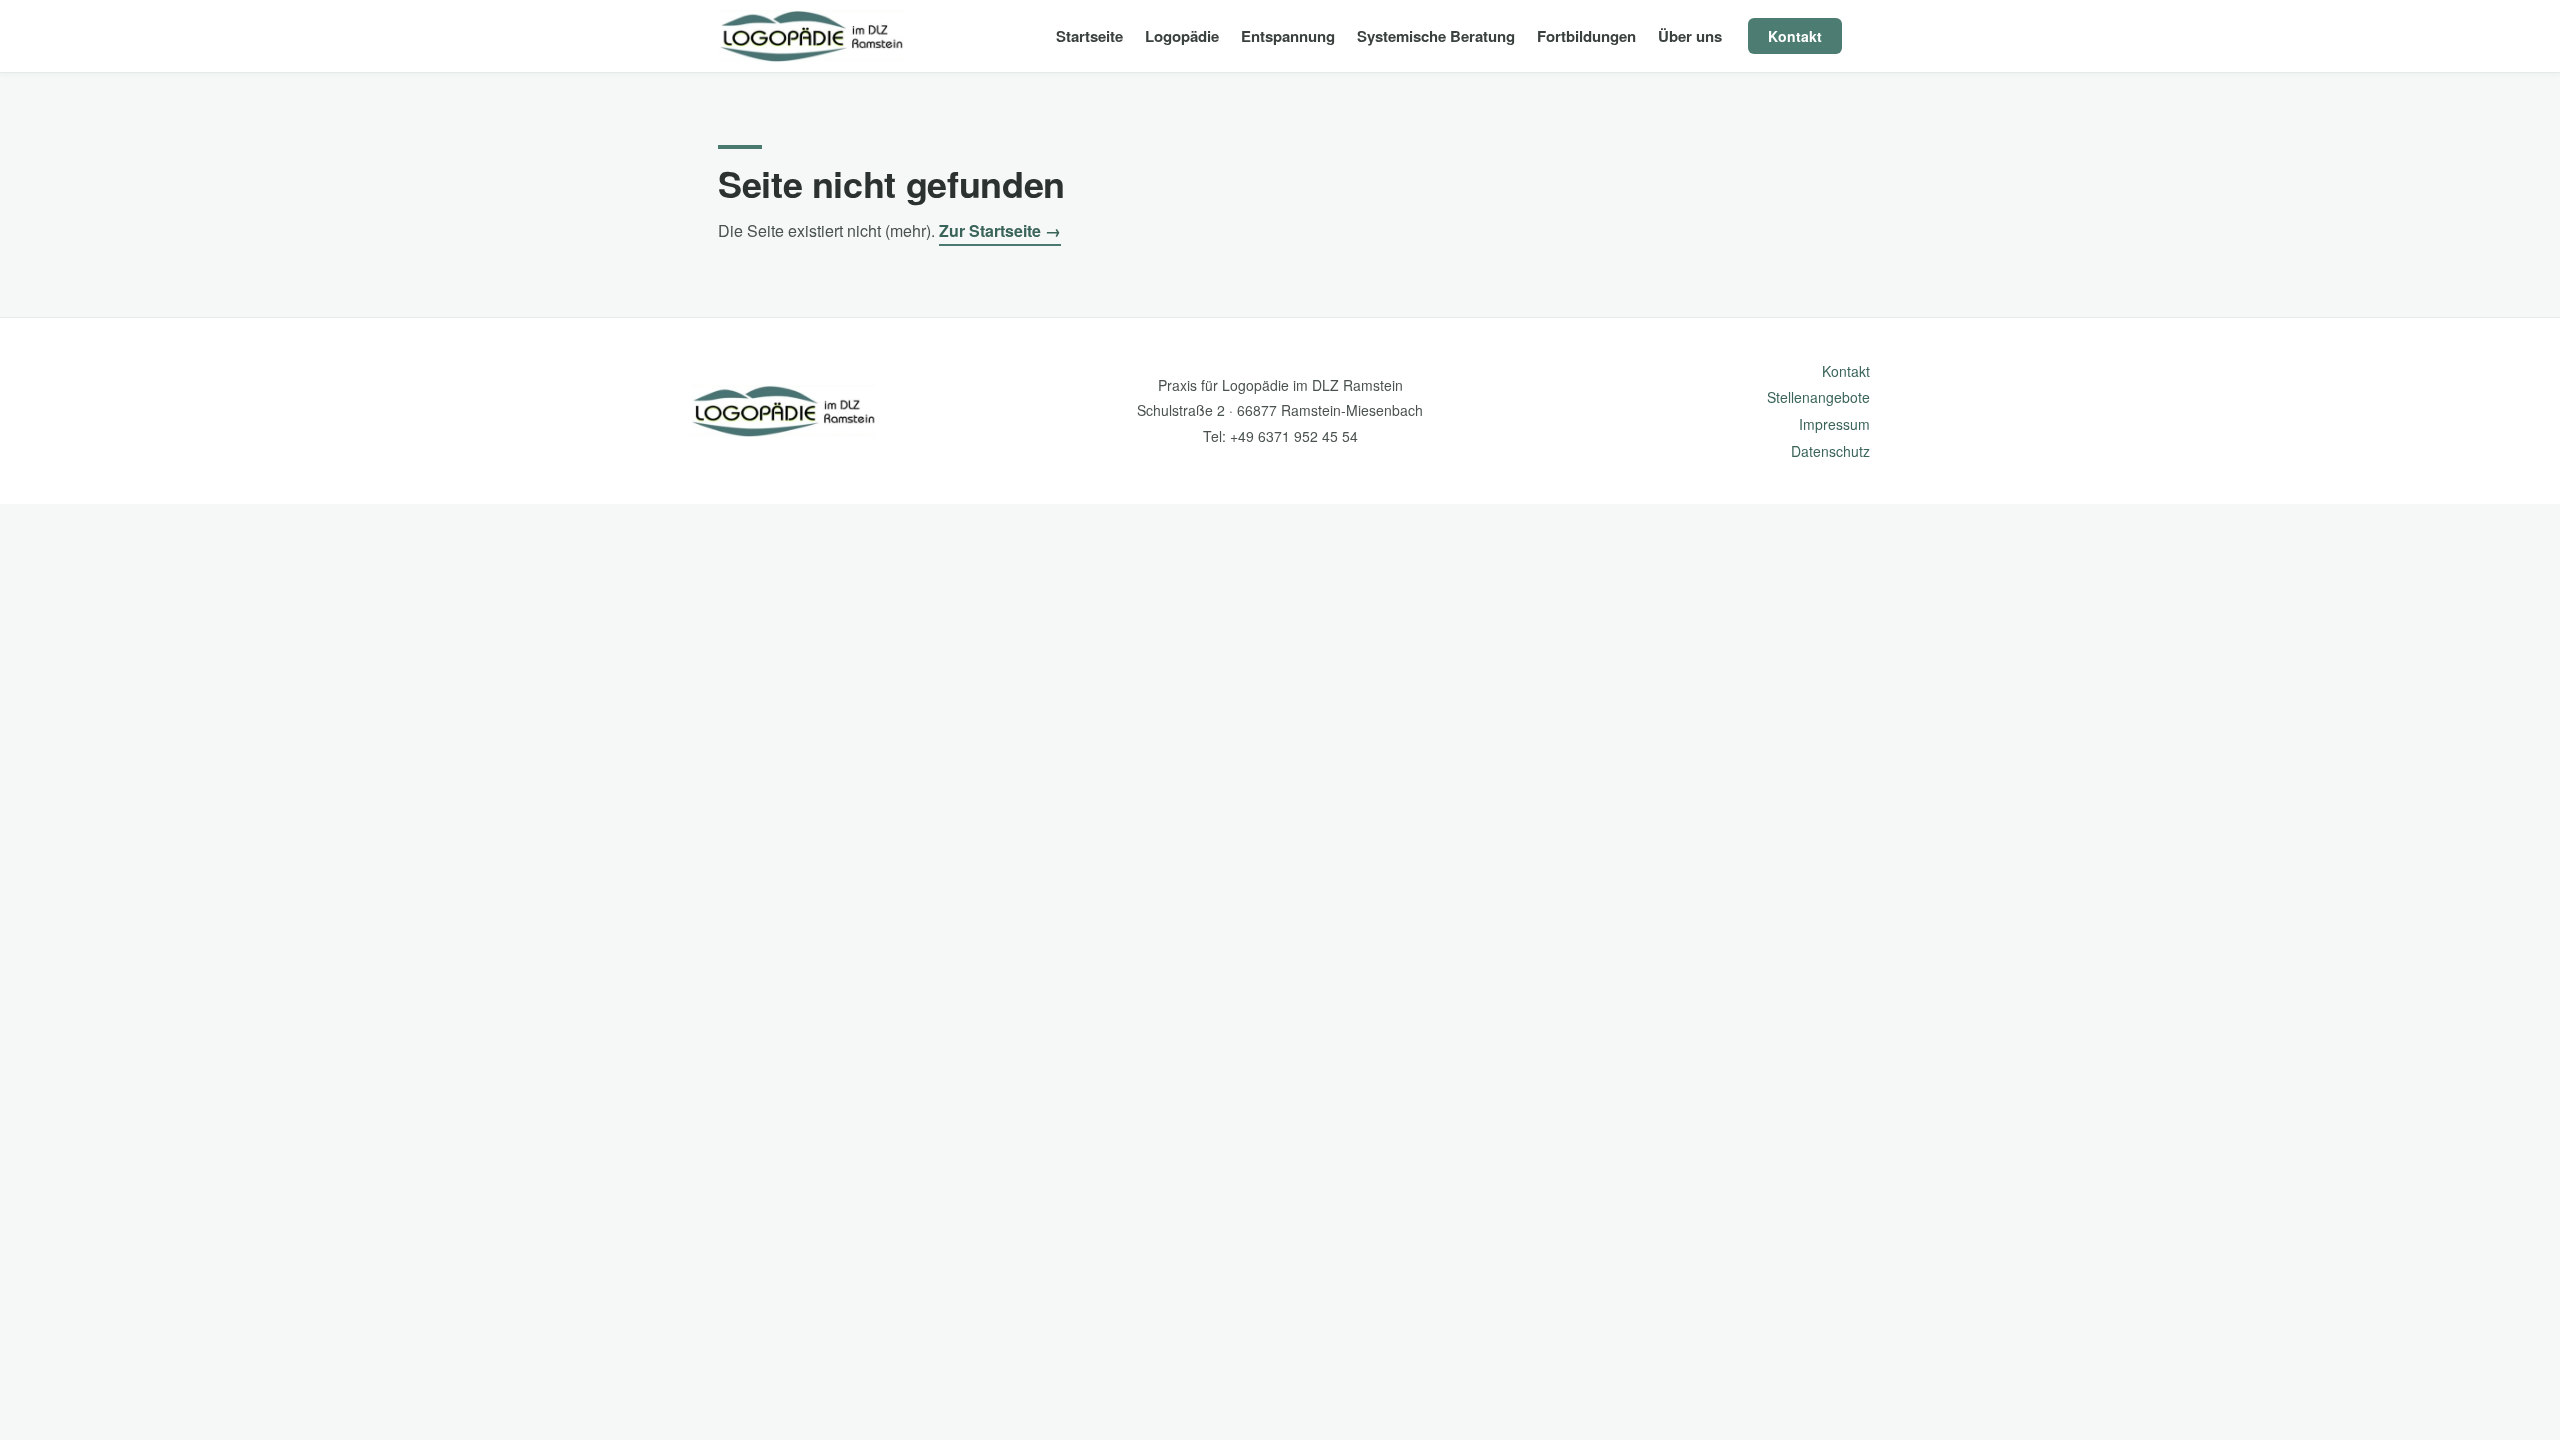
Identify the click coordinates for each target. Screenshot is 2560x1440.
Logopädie (1182, 36)
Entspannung (1288, 36)
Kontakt (1795, 36)
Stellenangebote (1818, 397)
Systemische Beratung (1436, 36)
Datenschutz (1830, 451)
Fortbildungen (1586, 36)
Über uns (1690, 36)
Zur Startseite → (1000, 230)
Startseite (1089, 36)
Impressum (1834, 424)
